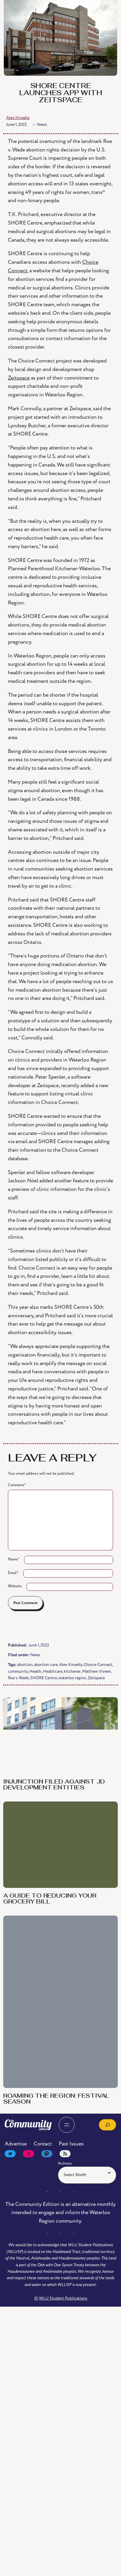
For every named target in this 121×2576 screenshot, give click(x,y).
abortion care (46, 1665)
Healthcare (53, 1671)
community (18, 1671)
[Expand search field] (107, 2125)
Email (13, 1573)
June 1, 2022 (16, 125)
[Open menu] (67, 2125)
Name (14, 1559)
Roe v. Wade (18, 1678)
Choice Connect (98, 1665)
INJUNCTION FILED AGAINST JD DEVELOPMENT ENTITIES (54, 1785)
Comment (17, 1485)
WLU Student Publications (63, 2298)
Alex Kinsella (71, 1665)
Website (15, 1586)
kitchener (72, 1671)
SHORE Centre (44, 1678)
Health (35, 1671)
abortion (25, 1665)
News (35, 1655)
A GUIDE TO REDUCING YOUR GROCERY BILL (50, 1899)
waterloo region (72, 1678)
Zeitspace (96, 1678)
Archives (65, 2163)
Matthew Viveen (97, 1671)
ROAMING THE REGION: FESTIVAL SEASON (56, 2099)
